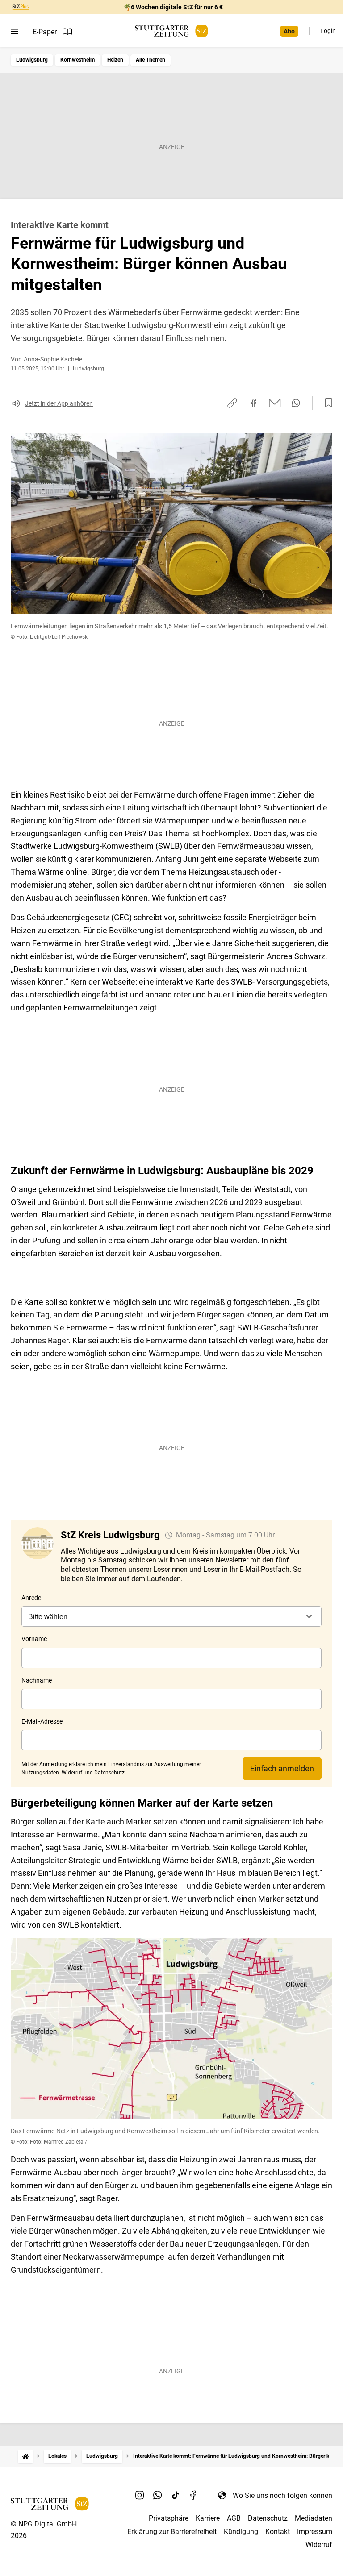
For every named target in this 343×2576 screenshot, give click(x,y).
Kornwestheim (77, 60)
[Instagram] (140, 2495)
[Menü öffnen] (15, 32)
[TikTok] (176, 2495)
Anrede (31, 1598)
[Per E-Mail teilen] (275, 403)
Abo (289, 31)
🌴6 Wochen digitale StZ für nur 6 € (173, 7)
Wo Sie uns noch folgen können (282, 2495)
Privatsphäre (169, 2518)
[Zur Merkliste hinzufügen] (326, 403)
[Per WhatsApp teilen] (296, 403)
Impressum (315, 2532)
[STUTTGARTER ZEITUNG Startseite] (171, 31)
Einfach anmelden (282, 1768)
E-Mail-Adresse (42, 1721)
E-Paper (45, 32)
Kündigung (241, 2532)
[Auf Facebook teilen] (254, 403)
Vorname (34, 1639)
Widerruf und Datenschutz (93, 1773)
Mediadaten (314, 2518)
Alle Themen (151, 60)
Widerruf (319, 2545)
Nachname (37, 1680)
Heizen (115, 60)
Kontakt (278, 2532)
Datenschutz (268, 2518)
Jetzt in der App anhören (59, 403)
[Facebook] (193, 2495)
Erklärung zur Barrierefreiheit (172, 2532)
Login (328, 31)
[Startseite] (25, 2456)
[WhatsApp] (158, 2495)
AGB (234, 2518)
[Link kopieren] (232, 403)
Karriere (208, 2518)
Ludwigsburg (32, 60)
